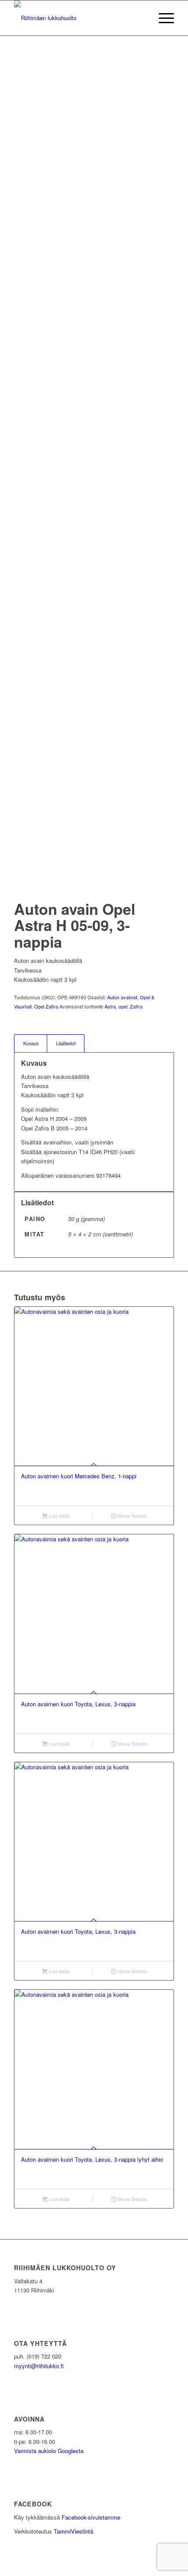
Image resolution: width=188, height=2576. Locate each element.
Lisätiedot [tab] (66, 1043)
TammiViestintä (73, 2531)
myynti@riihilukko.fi (39, 2366)
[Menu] (162, 18)
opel (123, 1006)
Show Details (132, 1516)
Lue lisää (59, 1516)
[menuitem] (162, 18)
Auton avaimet (122, 997)
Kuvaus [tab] (31, 1043)
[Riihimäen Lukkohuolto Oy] (78, 18)
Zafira (136, 1006)
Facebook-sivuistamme (91, 2517)
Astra (110, 1006)
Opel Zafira (46, 1006)
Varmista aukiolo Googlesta (49, 2451)
